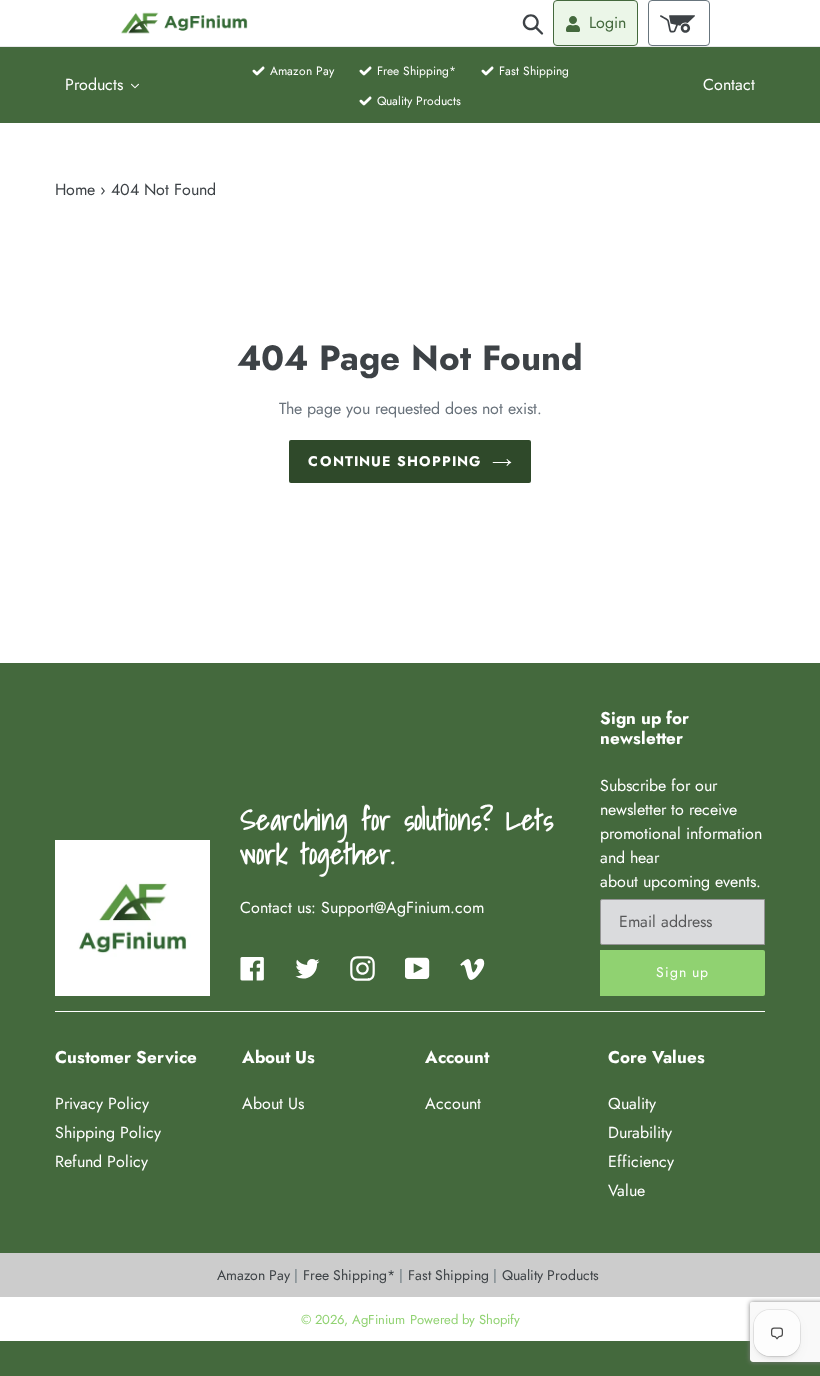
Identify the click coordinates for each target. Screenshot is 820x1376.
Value (626, 1190)
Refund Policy (101, 1161)
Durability (640, 1132)
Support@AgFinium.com (402, 907)
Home (75, 189)
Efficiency (641, 1161)
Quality (632, 1103)
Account (453, 1103)
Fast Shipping (450, 1275)
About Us (273, 1103)
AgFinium (378, 1319)
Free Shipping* (351, 1275)
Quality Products (550, 1275)
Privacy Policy (102, 1103)
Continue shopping (394, 461)
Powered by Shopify (465, 1319)
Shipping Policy (108, 1132)
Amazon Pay (255, 1275)
